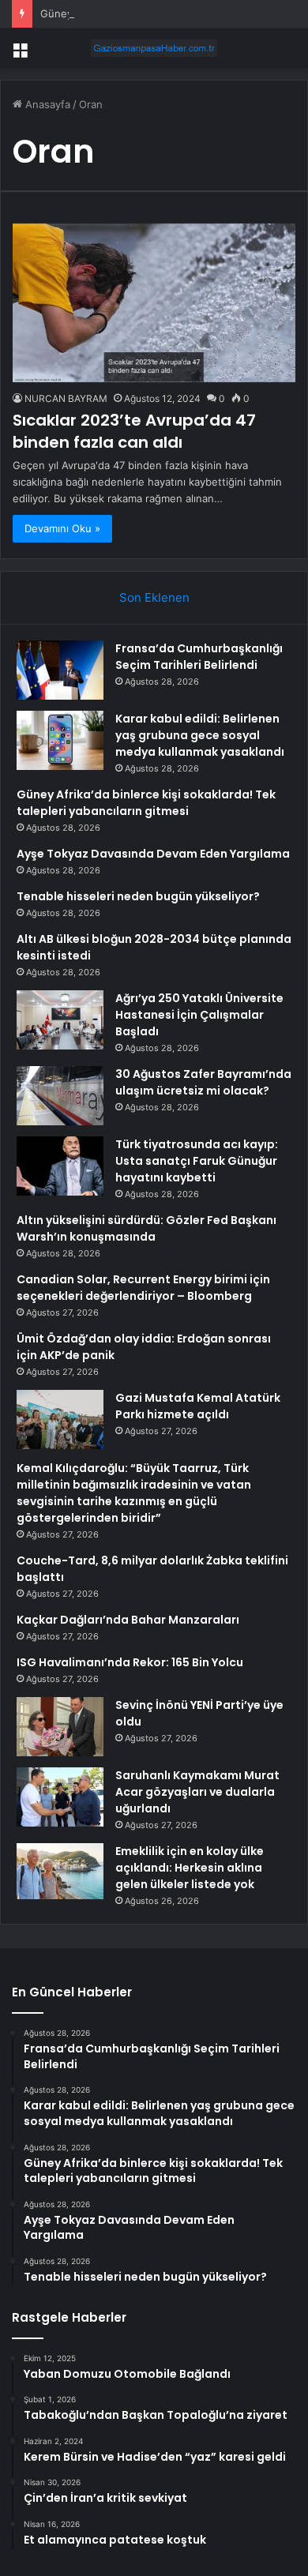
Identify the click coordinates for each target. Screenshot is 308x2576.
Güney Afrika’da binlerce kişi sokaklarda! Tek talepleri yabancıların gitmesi (146, 803)
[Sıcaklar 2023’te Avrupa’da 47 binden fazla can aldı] (154, 303)
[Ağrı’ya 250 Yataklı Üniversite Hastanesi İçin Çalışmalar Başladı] (60, 1020)
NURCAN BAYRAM (66, 398)
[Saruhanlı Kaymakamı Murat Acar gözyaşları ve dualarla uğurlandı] (60, 1797)
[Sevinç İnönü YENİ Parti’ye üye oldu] (60, 1727)
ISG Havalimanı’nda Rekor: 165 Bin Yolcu (130, 1662)
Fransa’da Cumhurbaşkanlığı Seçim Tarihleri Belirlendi (199, 657)
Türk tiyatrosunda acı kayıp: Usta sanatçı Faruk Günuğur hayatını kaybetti (197, 1161)
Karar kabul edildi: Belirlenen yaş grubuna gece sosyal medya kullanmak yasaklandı (200, 735)
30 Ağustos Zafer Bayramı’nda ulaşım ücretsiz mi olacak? (203, 1082)
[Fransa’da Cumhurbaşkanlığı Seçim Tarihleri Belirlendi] (60, 670)
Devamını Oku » (62, 528)
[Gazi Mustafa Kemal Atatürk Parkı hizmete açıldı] (60, 1419)
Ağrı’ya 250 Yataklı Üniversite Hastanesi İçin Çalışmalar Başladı (199, 1015)
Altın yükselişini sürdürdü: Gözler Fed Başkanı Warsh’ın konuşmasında (146, 1228)
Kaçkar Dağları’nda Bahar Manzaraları (128, 1620)
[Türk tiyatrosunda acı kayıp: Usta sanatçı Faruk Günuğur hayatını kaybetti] (60, 1166)
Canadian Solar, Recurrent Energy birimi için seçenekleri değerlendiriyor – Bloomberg (143, 1288)
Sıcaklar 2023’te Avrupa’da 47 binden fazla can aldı (134, 431)
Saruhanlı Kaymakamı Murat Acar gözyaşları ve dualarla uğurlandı (197, 1792)
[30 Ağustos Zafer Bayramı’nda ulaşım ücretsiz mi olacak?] (60, 1096)
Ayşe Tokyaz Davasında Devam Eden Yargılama (153, 854)
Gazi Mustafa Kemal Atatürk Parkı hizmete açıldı (198, 1406)
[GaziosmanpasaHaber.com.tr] (154, 48)
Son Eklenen (154, 597)
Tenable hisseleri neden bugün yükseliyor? (138, 896)
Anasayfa (46, 104)
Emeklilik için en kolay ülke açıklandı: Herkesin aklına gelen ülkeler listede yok (190, 1868)
